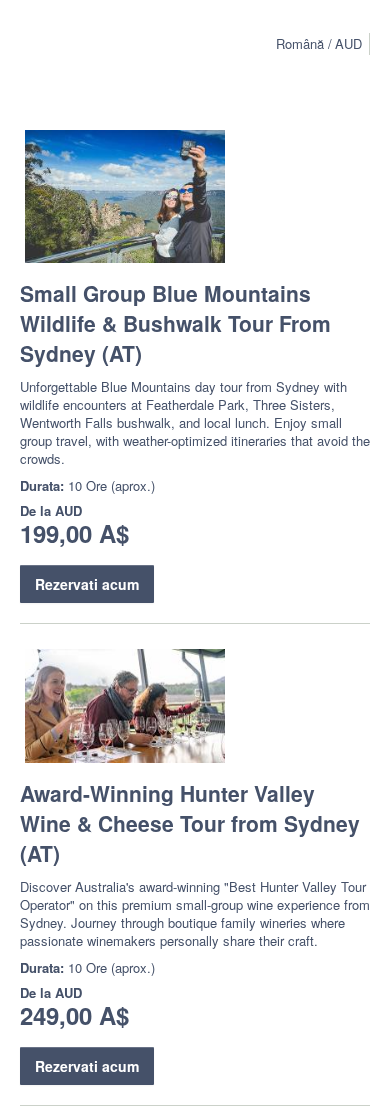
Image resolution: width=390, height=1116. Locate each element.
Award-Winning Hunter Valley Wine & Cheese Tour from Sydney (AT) (190, 823)
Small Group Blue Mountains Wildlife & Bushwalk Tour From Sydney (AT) (175, 323)
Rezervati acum (87, 584)
